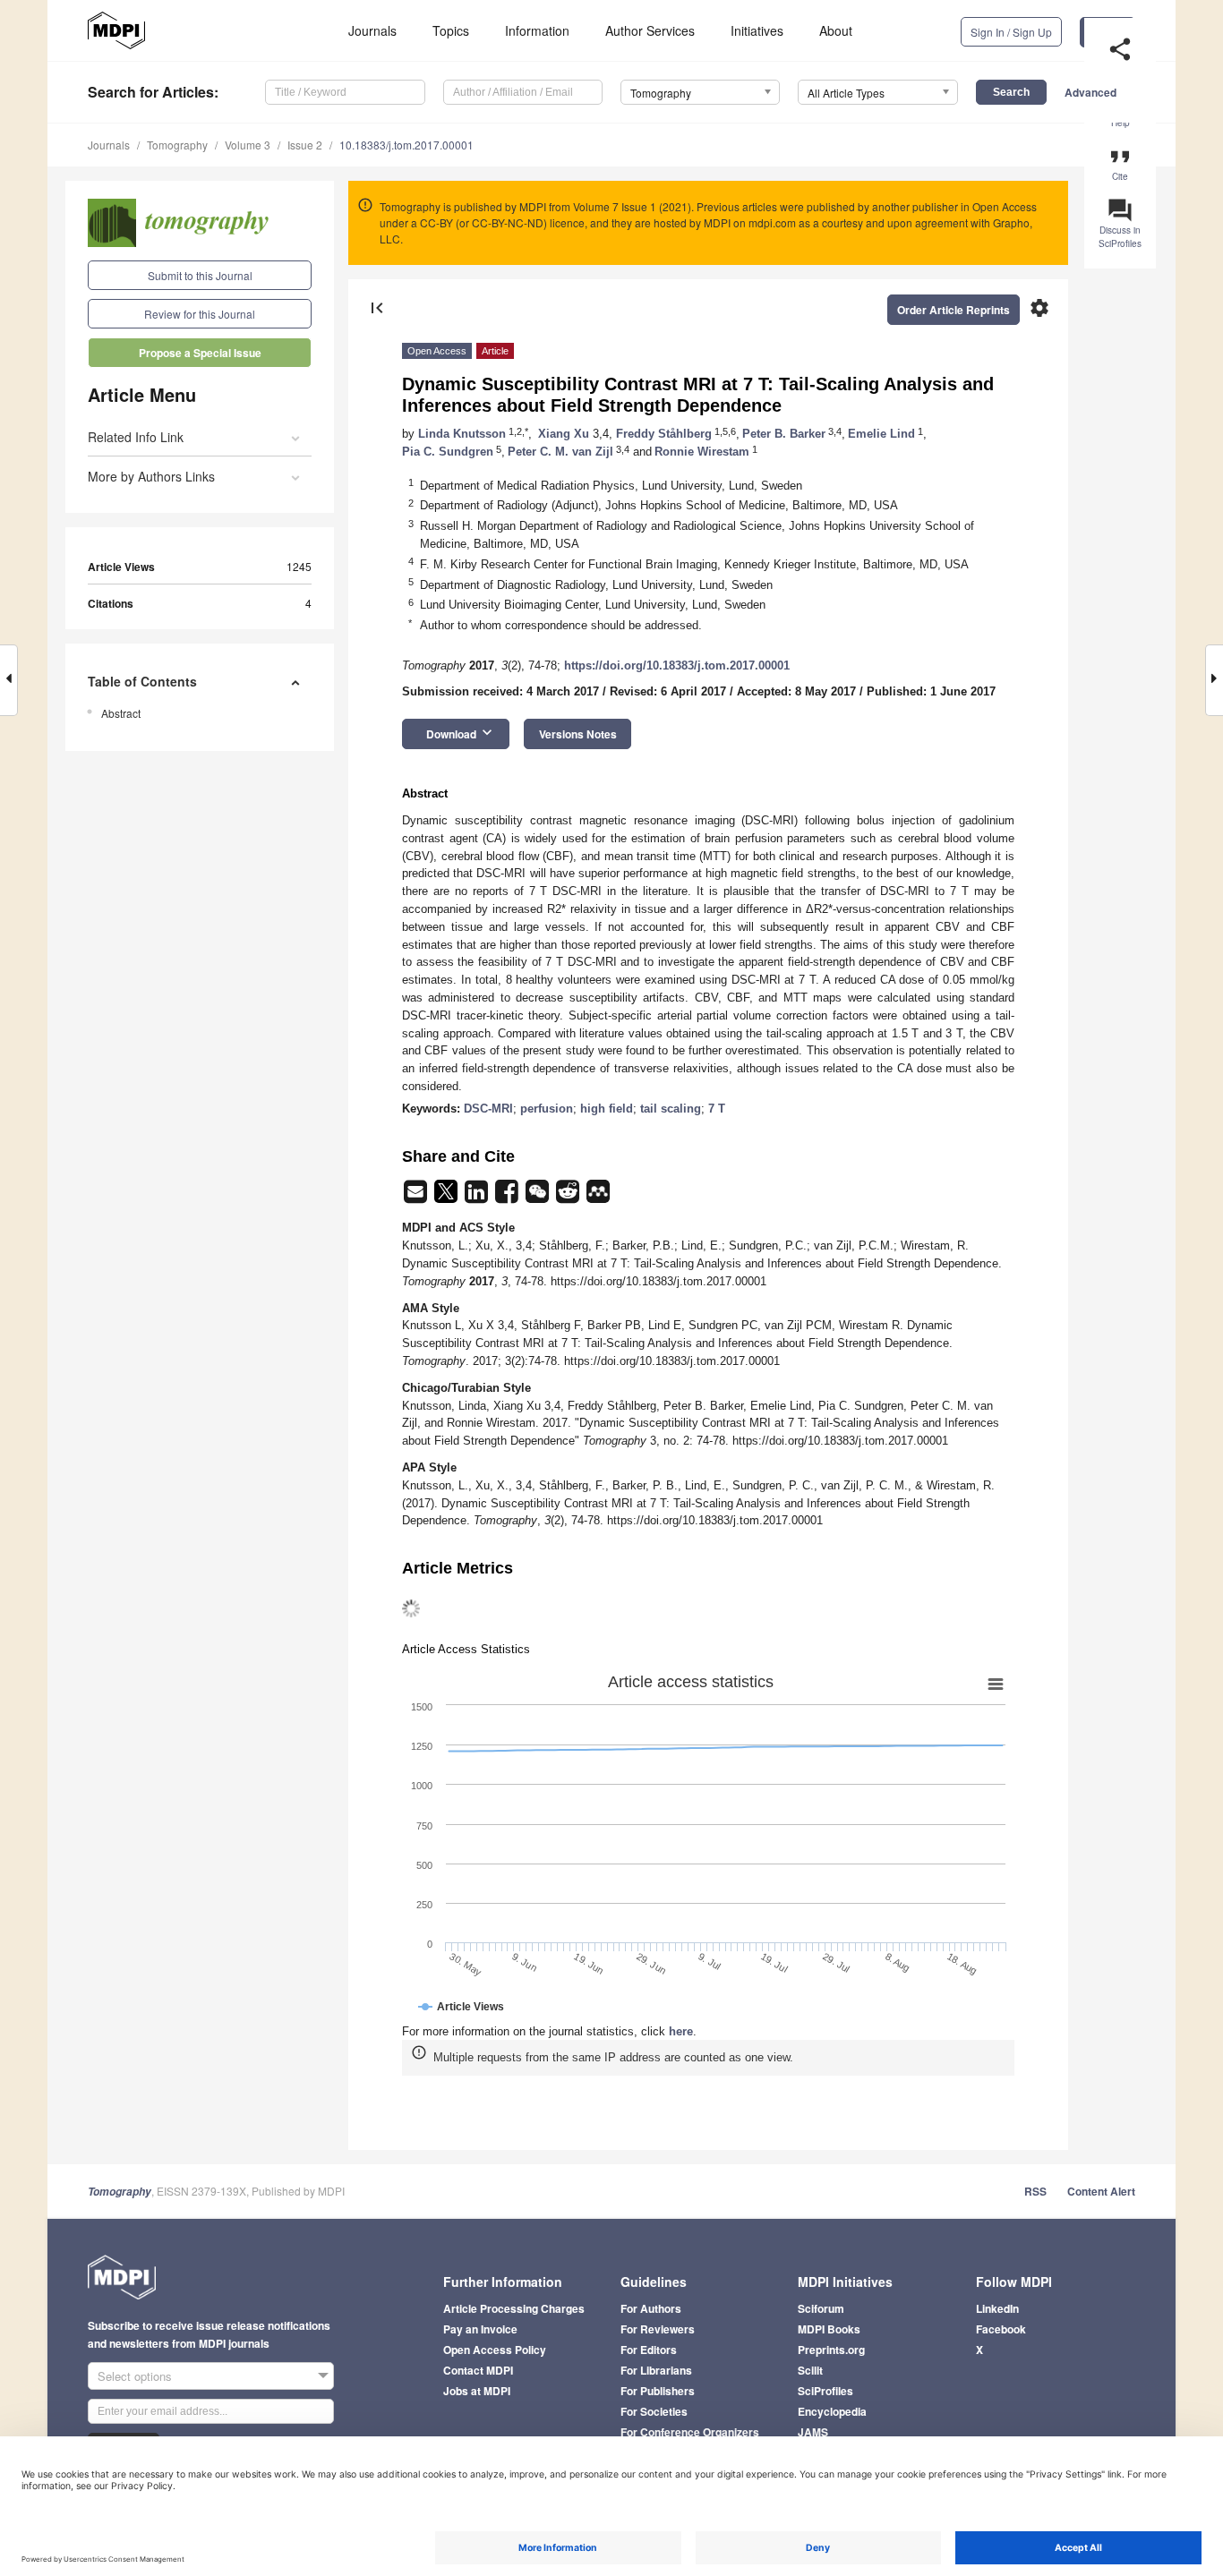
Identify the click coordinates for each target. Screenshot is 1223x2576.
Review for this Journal (200, 314)
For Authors (651, 2308)
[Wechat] (539, 1197)
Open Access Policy (495, 2350)
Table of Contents (142, 681)
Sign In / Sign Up (1011, 32)
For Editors (649, 2350)
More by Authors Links (151, 476)
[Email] (417, 1197)
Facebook (1001, 2329)
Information (537, 30)
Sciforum (821, 2308)
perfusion (547, 1109)
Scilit (810, 2370)
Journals (372, 30)
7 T (717, 1109)
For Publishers (658, 2391)
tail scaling (671, 1109)
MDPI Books (829, 2329)
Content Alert (1101, 2191)
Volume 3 (248, 145)
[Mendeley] (598, 1197)
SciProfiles (825, 2391)
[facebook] (509, 1197)
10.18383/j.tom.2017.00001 (406, 145)
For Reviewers (658, 2329)
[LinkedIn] (478, 1197)
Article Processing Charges (514, 2308)
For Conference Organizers (690, 2432)
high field (607, 1109)
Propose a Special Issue (200, 353)
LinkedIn (997, 2308)
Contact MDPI (478, 2370)
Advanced (1090, 92)
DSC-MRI (488, 1109)
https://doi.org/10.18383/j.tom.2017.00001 (677, 665)
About (836, 30)
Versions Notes (578, 734)
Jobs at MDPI (477, 2391)
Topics (451, 30)
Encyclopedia (832, 2411)
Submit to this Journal (200, 275)
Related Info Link (136, 437)
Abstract (121, 713)
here (681, 2031)
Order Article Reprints (954, 310)
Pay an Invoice (480, 2329)
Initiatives (757, 30)
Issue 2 (305, 145)
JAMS (813, 2432)
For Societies (654, 2411)
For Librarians (656, 2370)
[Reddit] (569, 1197)
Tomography (177, 145)
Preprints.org (831, 2350)
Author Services (650, 30)
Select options (135, 2376)
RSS (1035, 2191)
